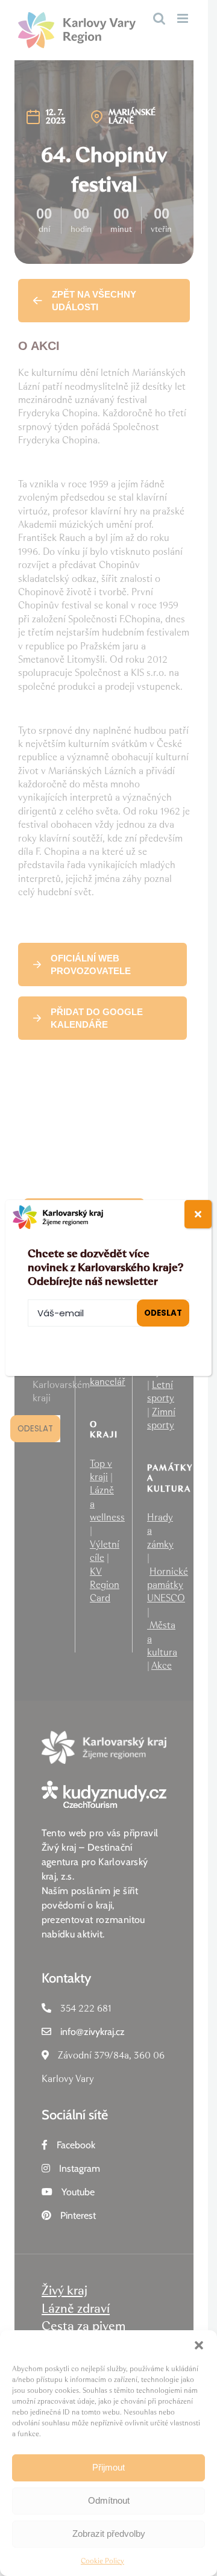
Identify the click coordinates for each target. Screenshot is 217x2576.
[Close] (198, 1214)
